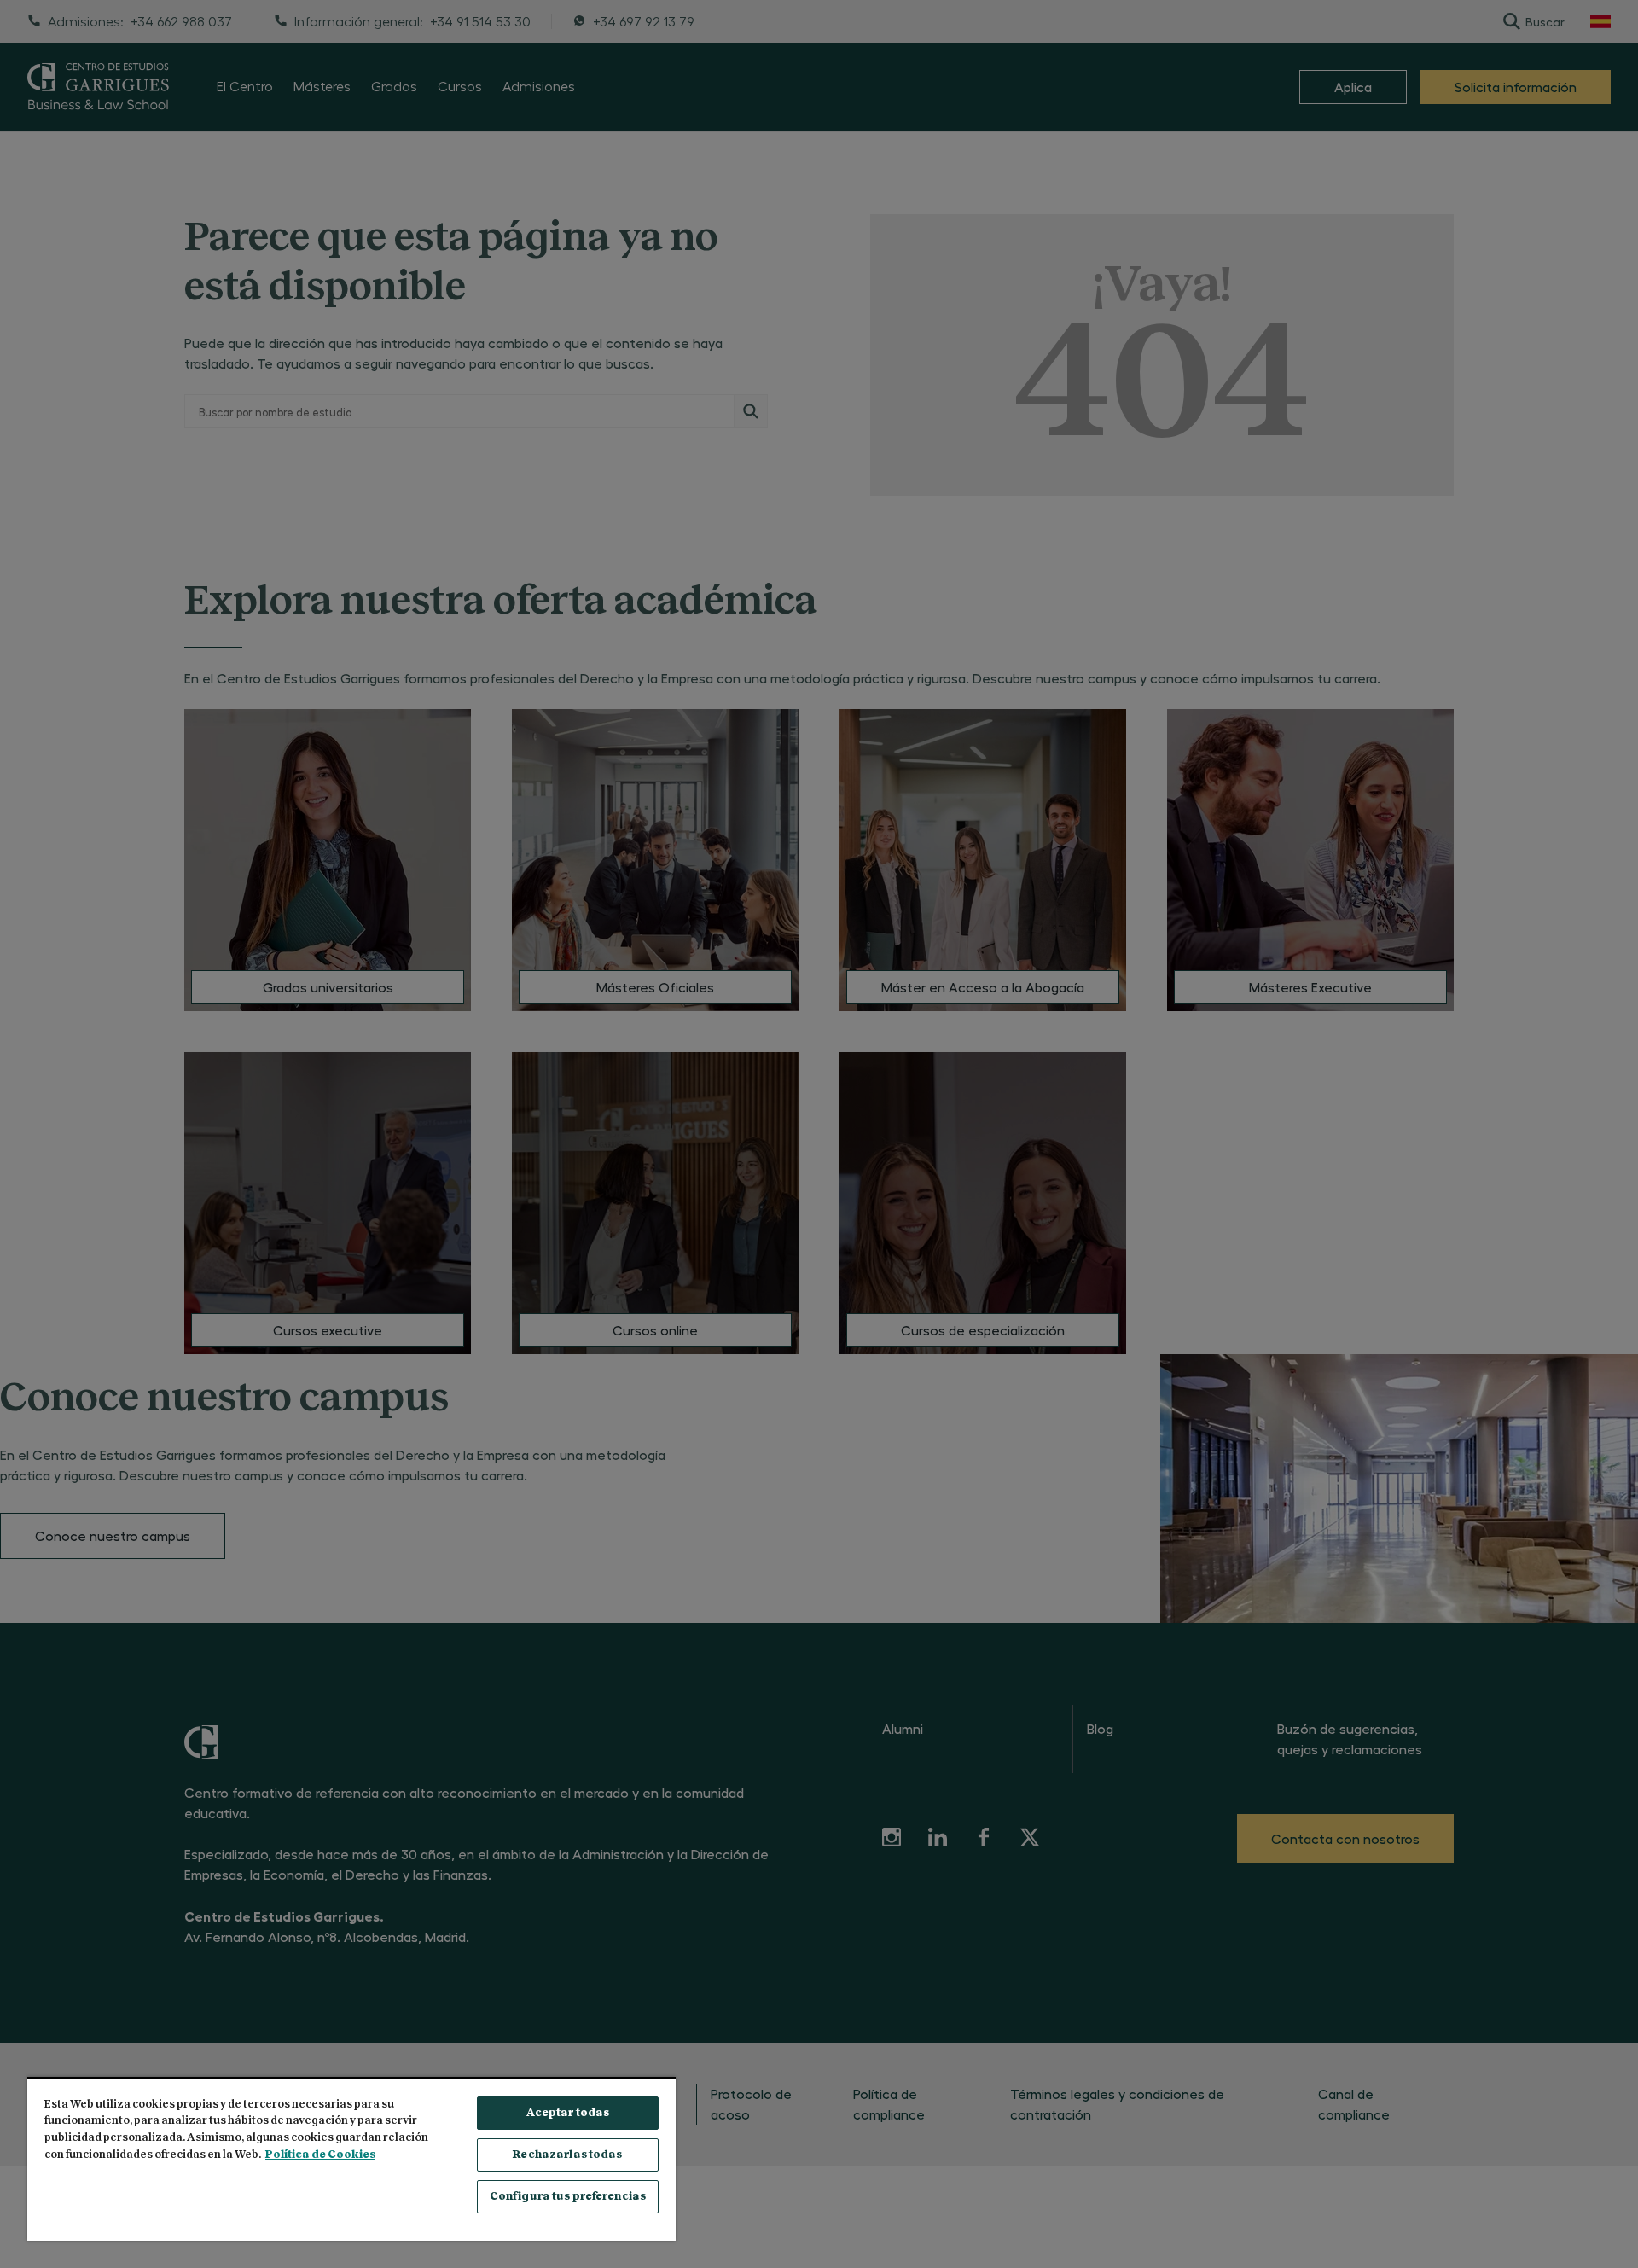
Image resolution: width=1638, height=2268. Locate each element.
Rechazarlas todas (567, 2155)
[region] (351, 2159)
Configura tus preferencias (568, 2197)
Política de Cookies (320, 2155)
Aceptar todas (568, 2113)
